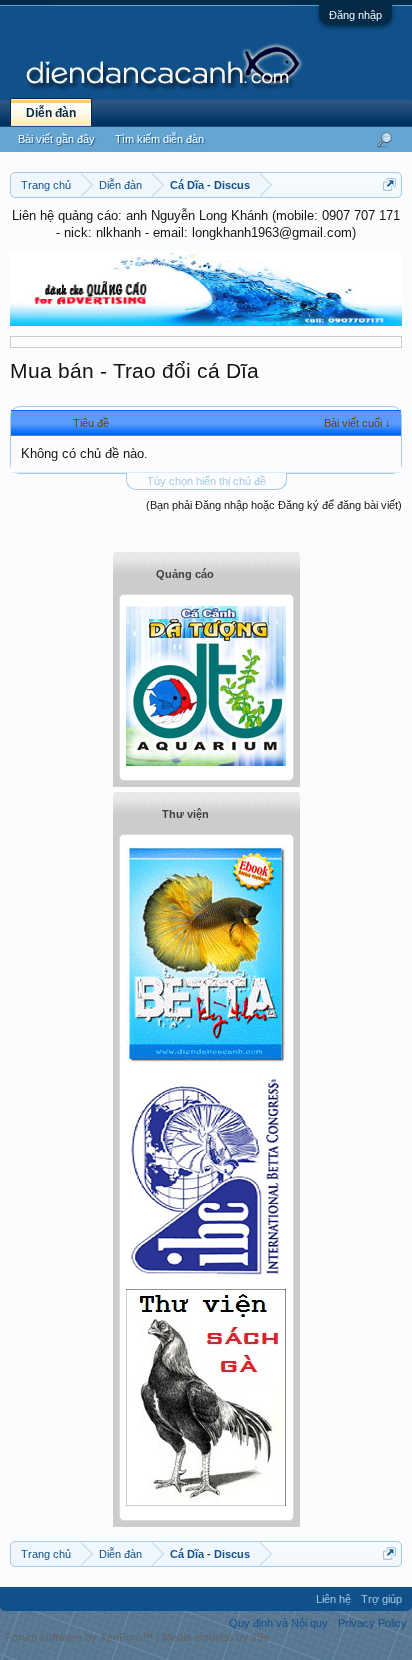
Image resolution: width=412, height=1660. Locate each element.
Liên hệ (333, 1599)
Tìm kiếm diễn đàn (159, 139)
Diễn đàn (51, 113)
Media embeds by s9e (215, 1637)
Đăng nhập (355, 15)
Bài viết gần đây (56, 139)
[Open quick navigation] (389, 184)
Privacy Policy (372, 1623)
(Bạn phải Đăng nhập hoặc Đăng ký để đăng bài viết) (274, 505)
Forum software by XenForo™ (80, 1637)
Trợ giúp (381, 1599)
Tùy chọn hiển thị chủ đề (206, 481)
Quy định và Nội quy (278, 1623)
